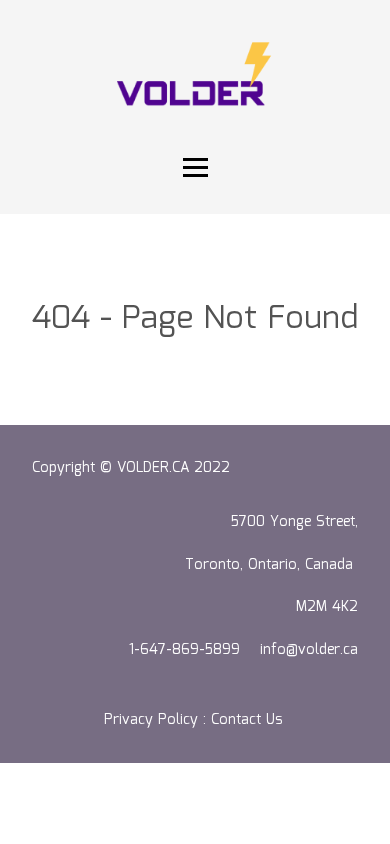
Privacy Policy (151, 720)
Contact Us (249, 720)
